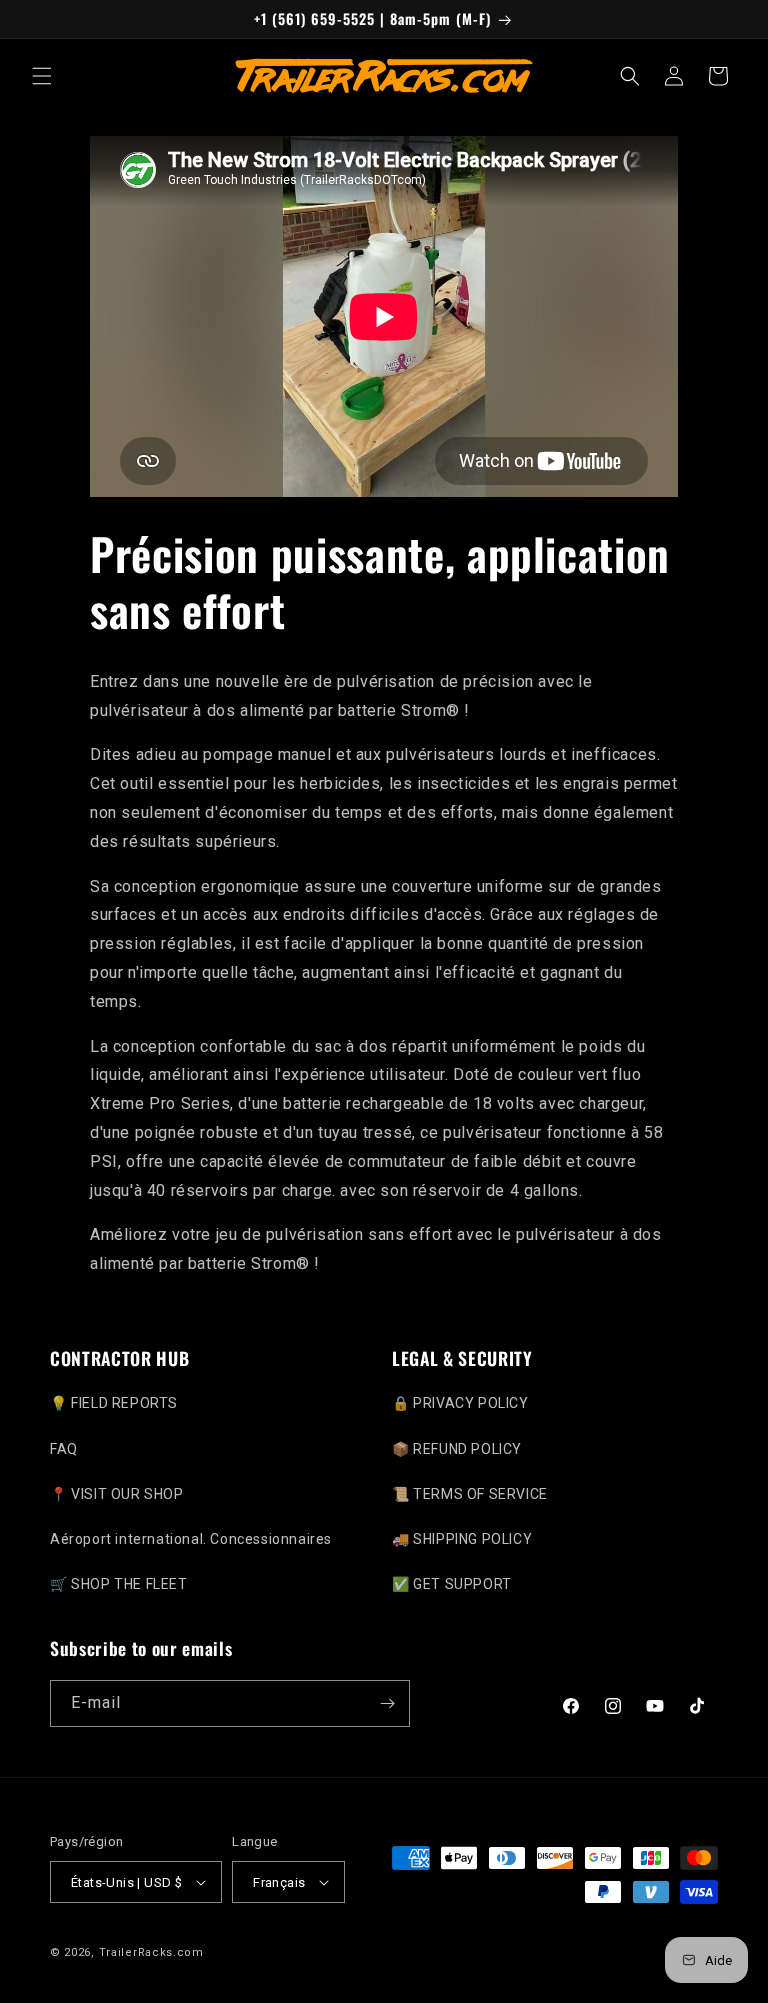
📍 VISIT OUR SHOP (117, 1494)
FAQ (64, 1449)
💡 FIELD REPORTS (114, 1403)
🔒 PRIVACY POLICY (460, 1403)
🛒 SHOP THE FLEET (119, 1584)
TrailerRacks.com (151, 1952)
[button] (42, 76)
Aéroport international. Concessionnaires (191, 1539)
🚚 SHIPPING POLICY (462, 1539)
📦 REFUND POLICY (457, 1449)
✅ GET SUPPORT (452, 1584)
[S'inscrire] (387, 1703)
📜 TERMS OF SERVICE (470, 1494)
